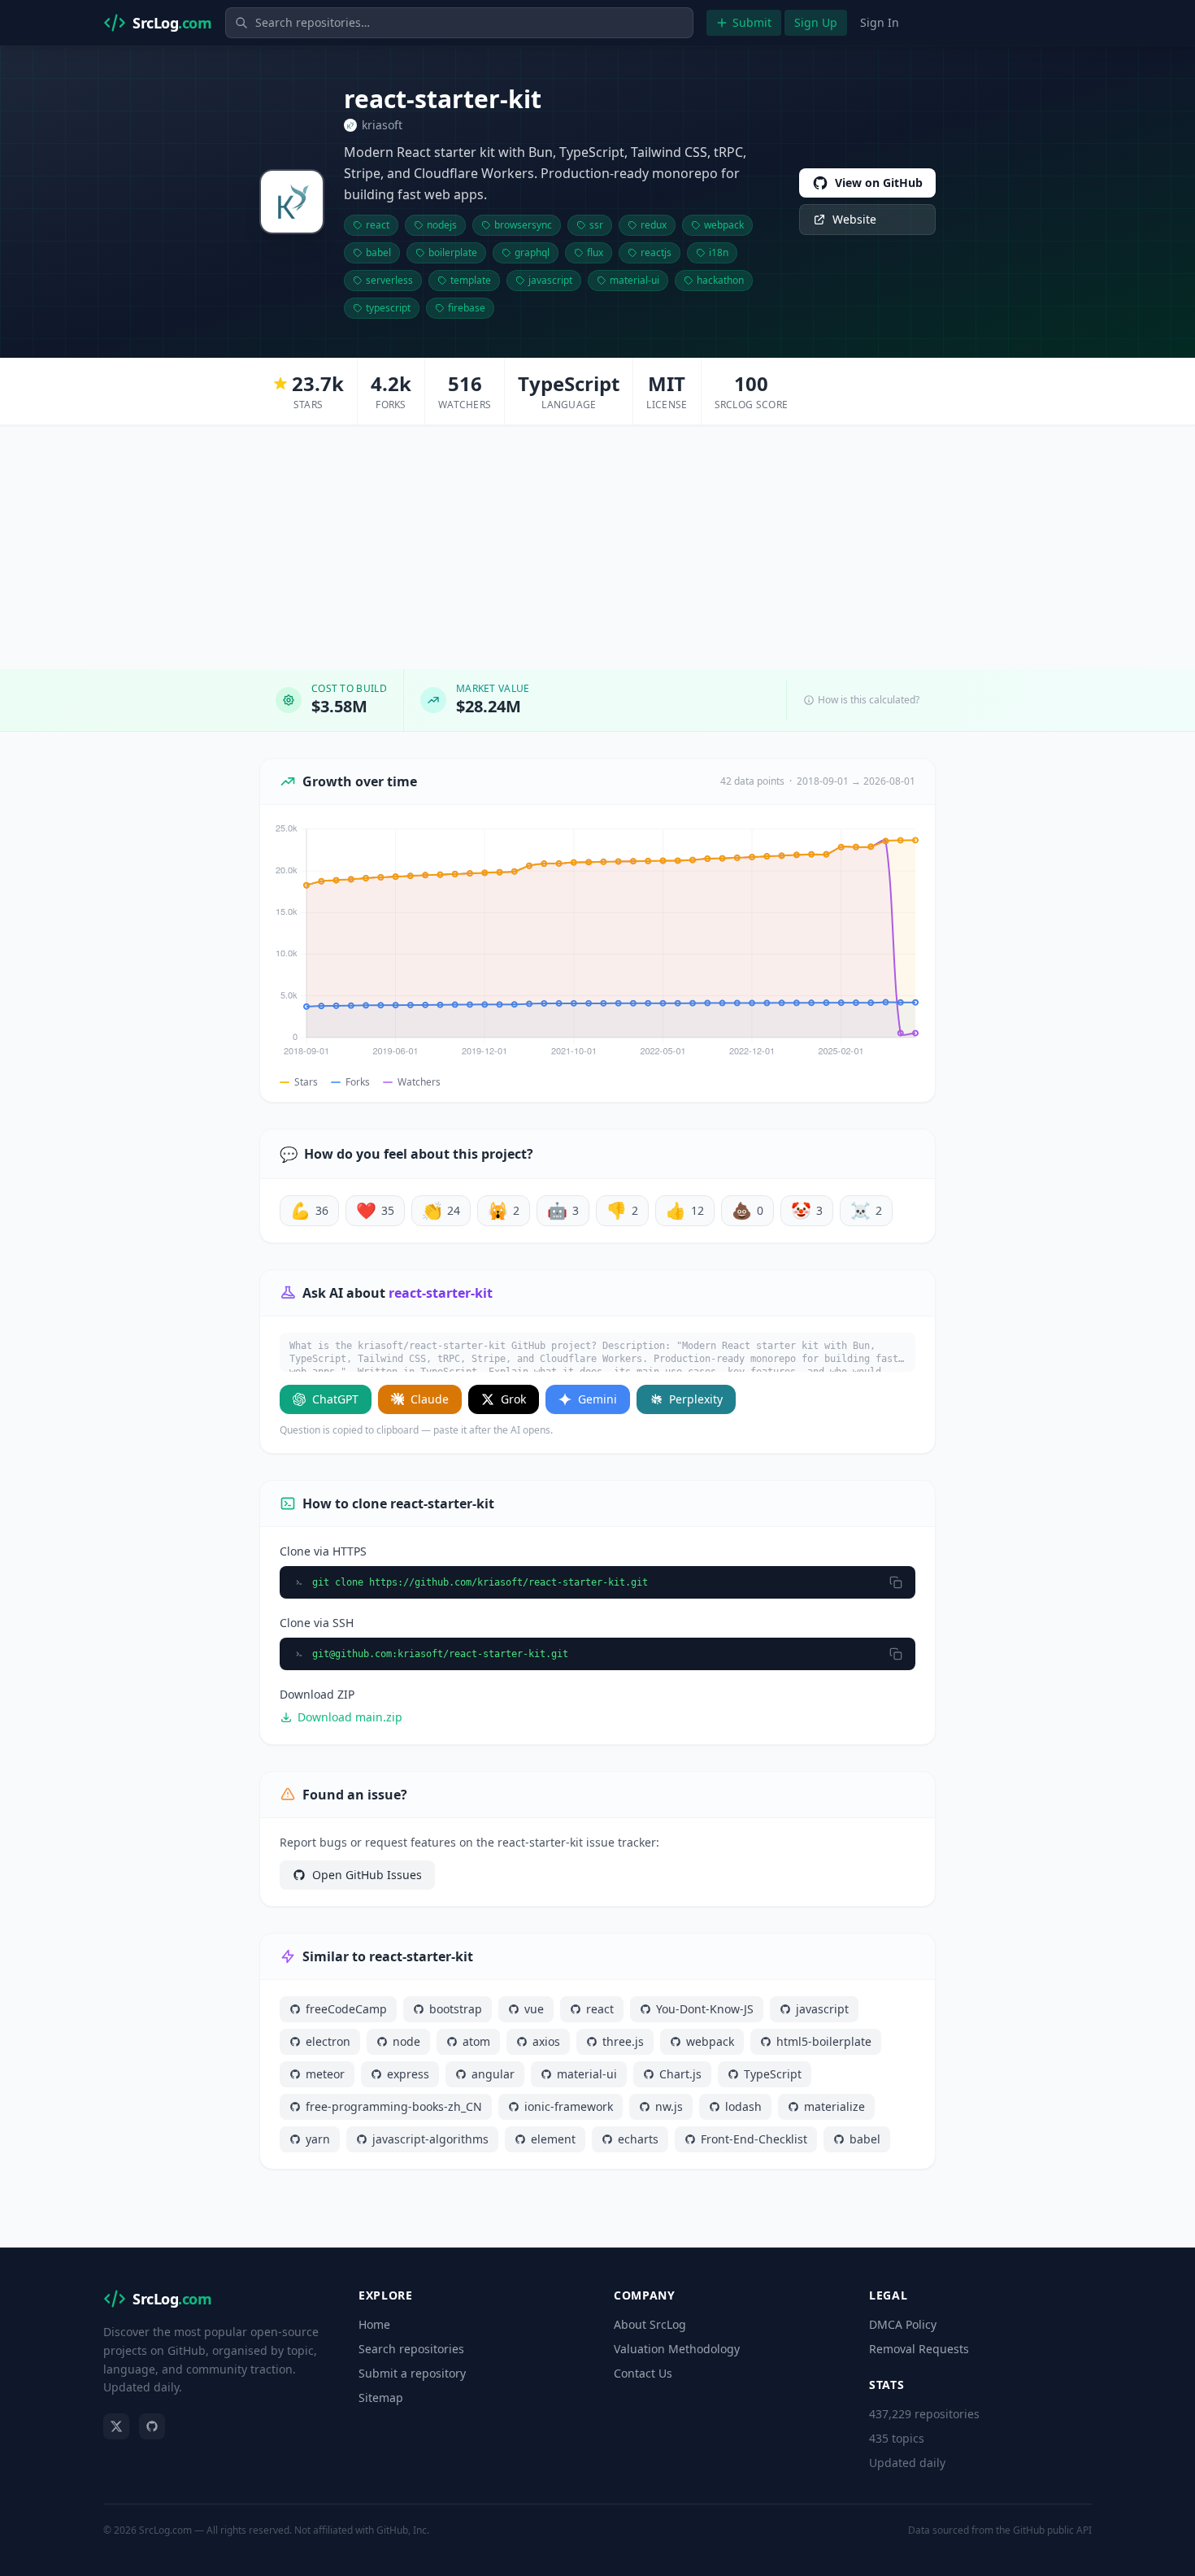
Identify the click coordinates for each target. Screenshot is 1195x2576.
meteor (325, 2074)
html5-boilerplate (824, 2041)
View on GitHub (879, 183)
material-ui (634, 280)
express (408, 2074)
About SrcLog (650, 2324)
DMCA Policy (903, 2324)
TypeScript (773, 2074)
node (406, 2041)
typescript (388, 308)
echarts (638, 2139)
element (553, 2139)
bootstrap (456, 2009)
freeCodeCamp (346, 2009)
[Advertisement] (597, 547)
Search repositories (411, 2349)
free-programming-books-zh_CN (394, 2106)
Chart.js (680, 2074)
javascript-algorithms (430, 2139)
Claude (430, 1399)
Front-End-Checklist (754, 2139)
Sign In (880, 22)
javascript (550, 280)
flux (595, 252)
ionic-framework (569, 2106)
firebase (467, 308)
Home (374, 2324)
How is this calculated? (869, 700)
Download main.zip (350, 1717)
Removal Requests (919, 2349)
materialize (834, 2106)
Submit (752, 22)
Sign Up (816, 22)
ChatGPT (335, 1399)
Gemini (597, 1399)
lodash (743, 2106)
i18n (719, 252)
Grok (513, 1399)
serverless (389, 280)
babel (378, 252)
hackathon (720, 280)
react (378, 225)
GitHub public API (1052, 2530)
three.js (623, 2041)
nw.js (669, 2106)
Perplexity (696, 1399)
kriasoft (382, 125)
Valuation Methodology (677, 2349)
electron (328, 2041)
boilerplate (453, 252)
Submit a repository (412, 2373)
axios (546, 2041)
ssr (596, 225)
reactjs (656, 252)
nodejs (442, 225)
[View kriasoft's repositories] (292, 202)
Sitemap (381, 2398)
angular (493, 2074)
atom (476, 2041)
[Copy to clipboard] (896, 1582)
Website (854, 219)
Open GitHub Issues (367, 1875)
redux (654, 225)
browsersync (523, 225)
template (471, 280)
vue (534, 2009)
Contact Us (643, 2373)
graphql (532, 252)
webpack (724, 225)
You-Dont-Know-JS (705, 2009)
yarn (318, 2139)
